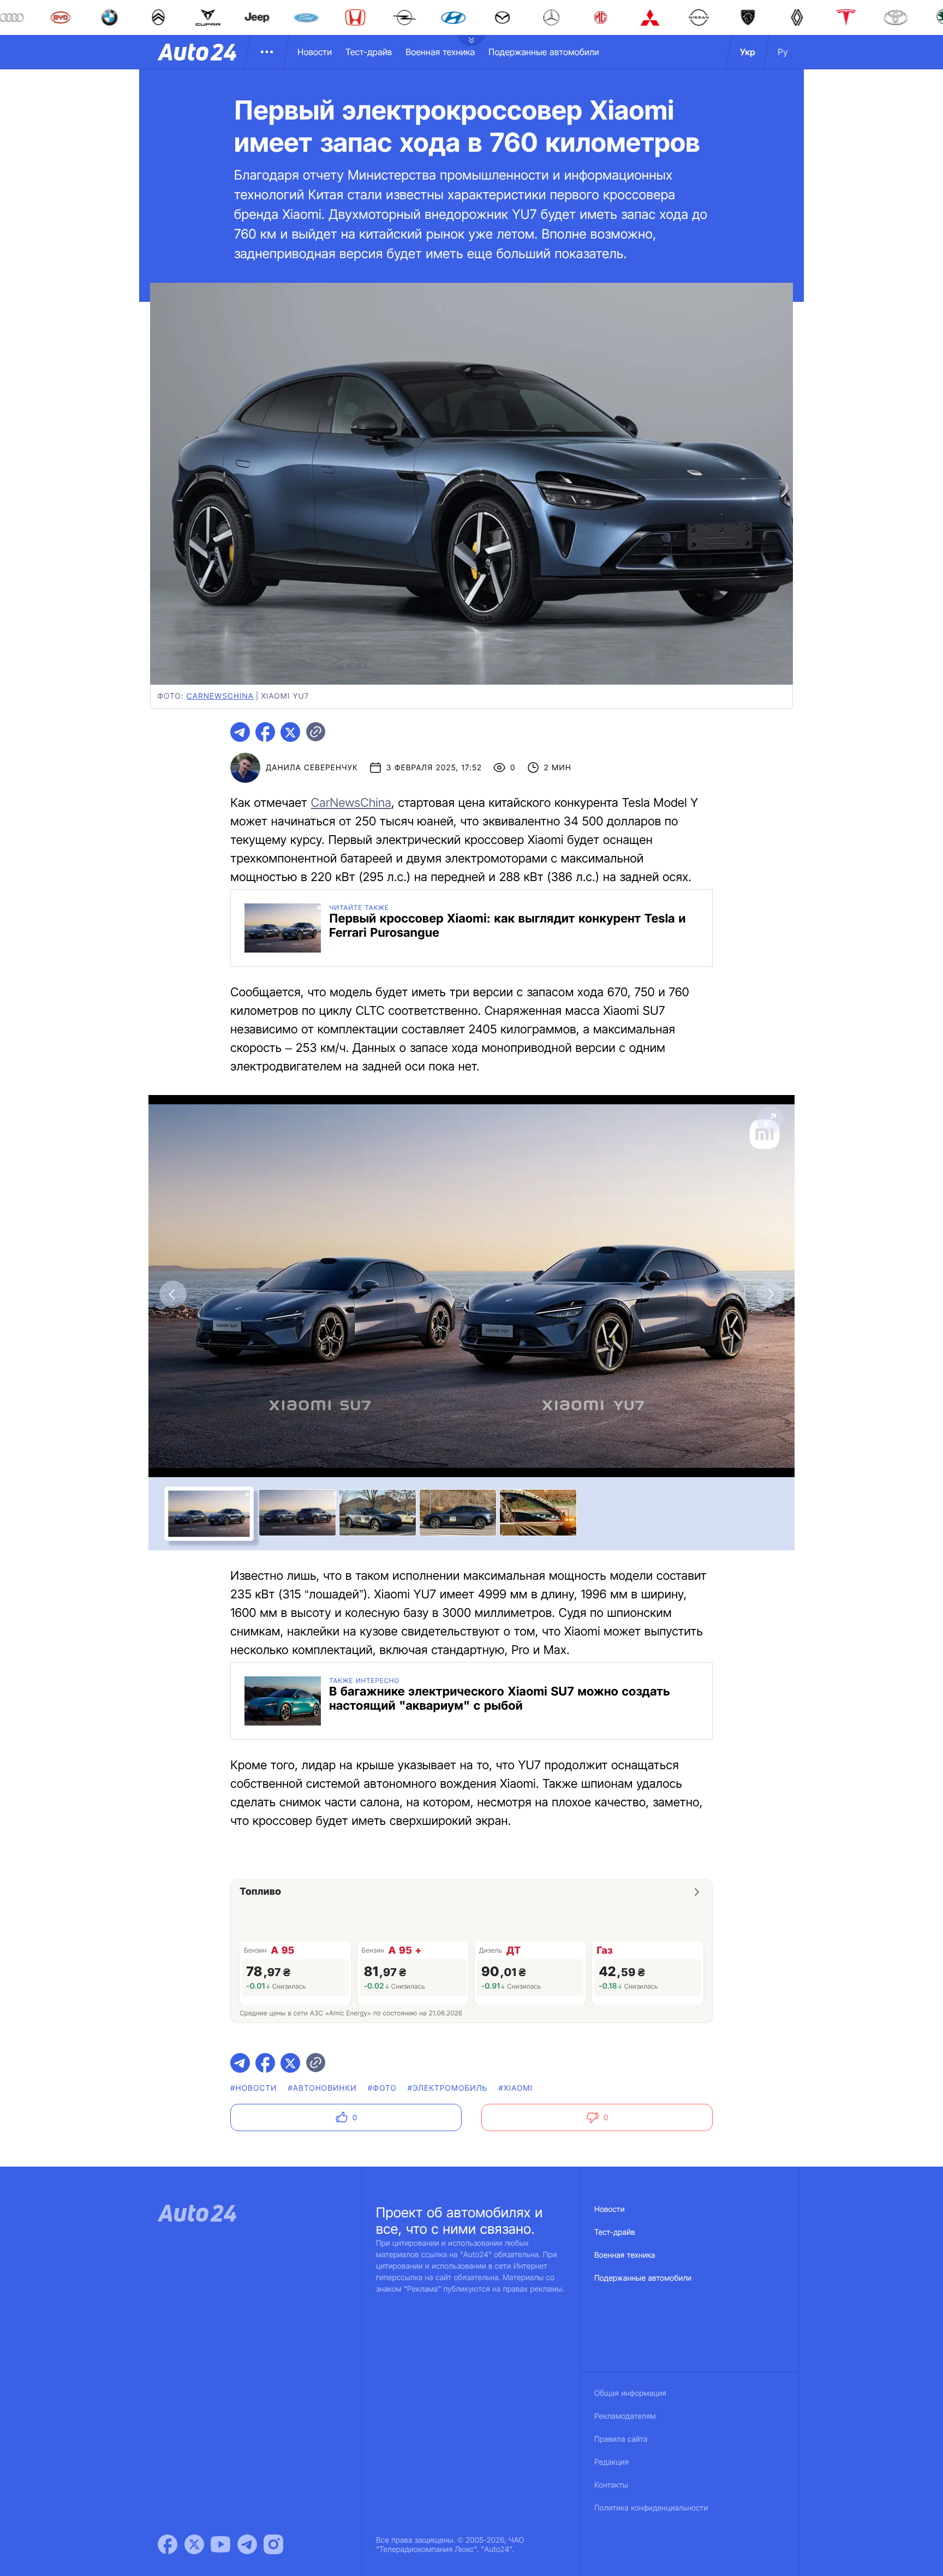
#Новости (253, 2088)
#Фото (382, 2088)
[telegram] (240, 732)
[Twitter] (194, 2544)
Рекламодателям (625, 2416)
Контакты (611, 2485)
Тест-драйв (369, 52)
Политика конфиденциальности (651, 2508)
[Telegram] (247, 2544)
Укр (748, 52)
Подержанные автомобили (544, 52)
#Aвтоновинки (323, 2088)
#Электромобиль (448, 2088)
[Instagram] (273, 2544)
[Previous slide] (173, 1294)
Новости (315, 52)
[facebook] (265, 732)
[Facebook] (168, 2544)
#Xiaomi (516, 2088)
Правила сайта (621, 2439)
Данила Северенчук (312, 768)
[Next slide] (770, 1294)
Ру (783, 52)
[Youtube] (220, 2544)
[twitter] (290, 732)
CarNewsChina (351, 803)
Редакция (611, 2462)
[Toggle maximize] (770, 1120)
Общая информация (630, 2393)
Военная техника (440, 52)
